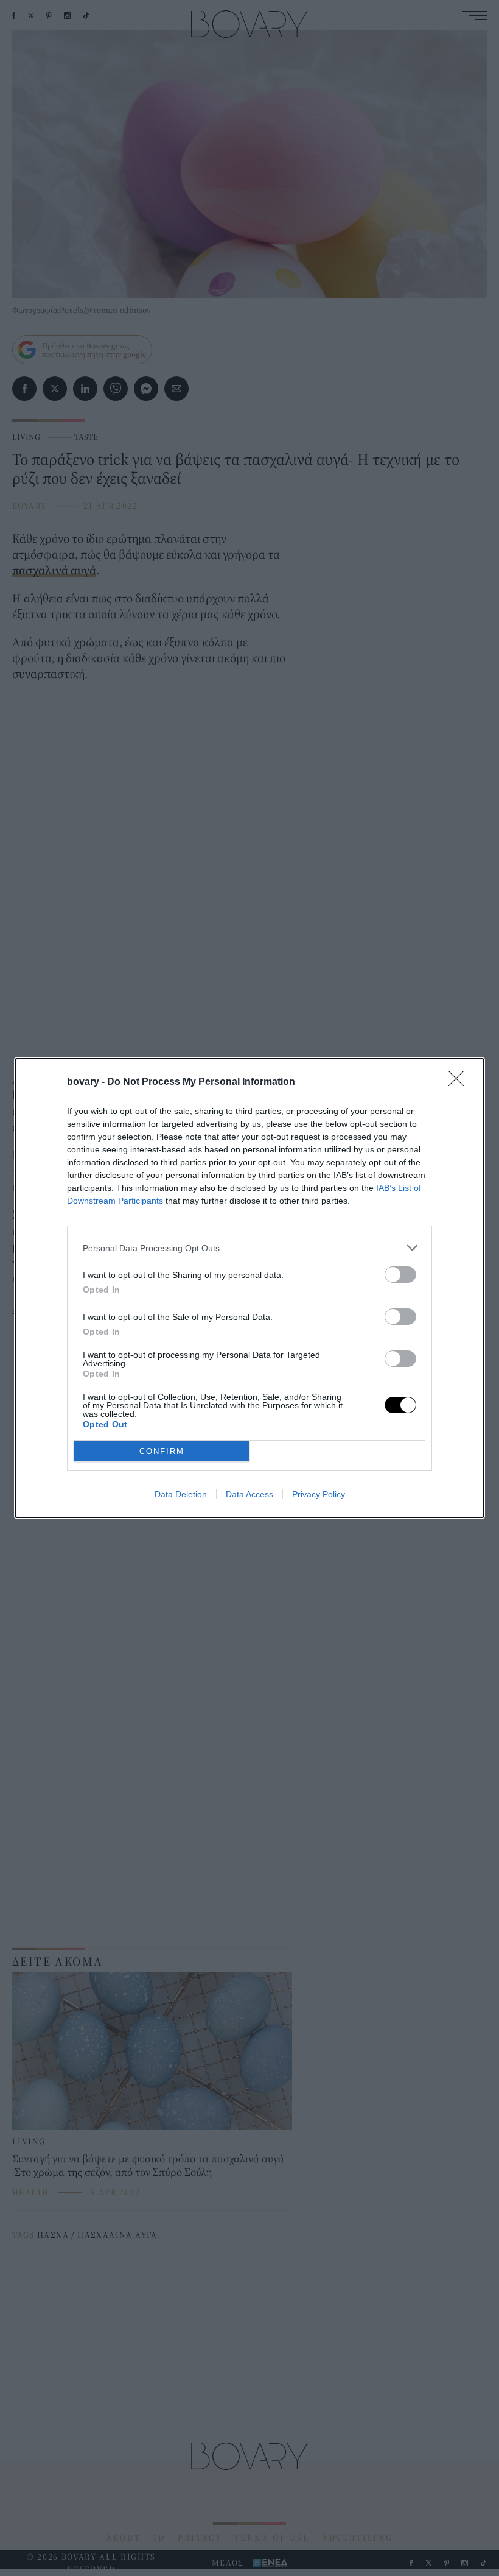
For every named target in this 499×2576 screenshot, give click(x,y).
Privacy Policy (319, 1494)
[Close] (460, 1082)
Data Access (249, 1494)
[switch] (400, 1275)
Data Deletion (181, 1494)
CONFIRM (162, 1451)
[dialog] (249, 1288)
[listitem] (249, 1248)
